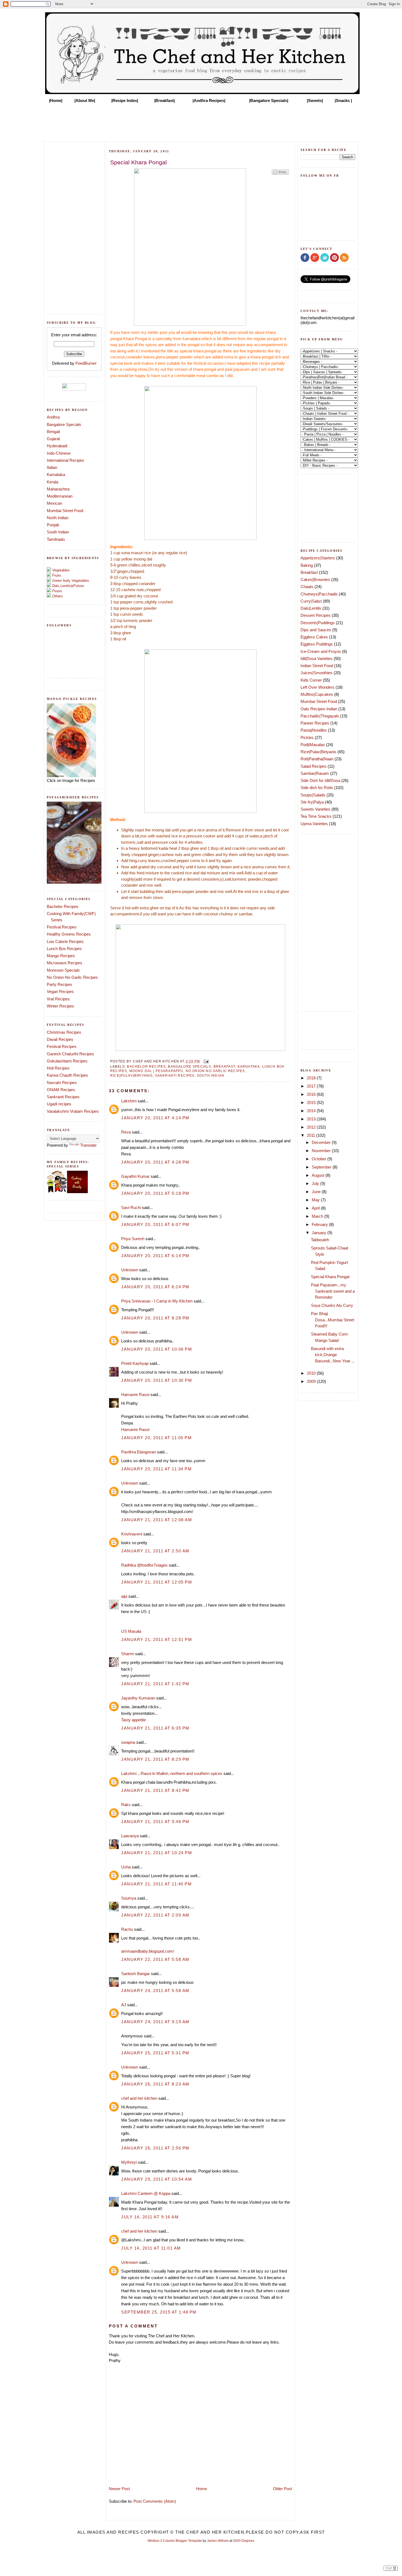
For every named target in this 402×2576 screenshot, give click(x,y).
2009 (312, 1381)
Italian (52, 467)
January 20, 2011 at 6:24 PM (155, 1287)
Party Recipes (59, 984)
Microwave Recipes (65, 963)
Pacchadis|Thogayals (320, 716)
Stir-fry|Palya (312, 802)
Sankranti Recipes (63, 1097)
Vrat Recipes (58, 999)
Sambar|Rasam (315, 773)
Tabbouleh (320, 1240)
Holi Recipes (58, 1068)
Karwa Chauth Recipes (67, 1075)
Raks (126, 1805)
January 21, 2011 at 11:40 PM (156, 1884)
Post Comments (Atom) (155, 2501)
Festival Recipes (62, 927)
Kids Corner (311, 680)
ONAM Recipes (61, 1090)
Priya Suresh (133, 1239)
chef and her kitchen (139, 2098)
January (320, 1233)
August (319, 1175)
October (320, 1159)
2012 (312, 1127)
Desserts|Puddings (318, 623)
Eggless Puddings (317, 644)
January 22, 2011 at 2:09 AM (155, 1915)
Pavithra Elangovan (139, 1452)
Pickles (307, 738)
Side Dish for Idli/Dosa (320, 780)
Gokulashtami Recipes (67, 1061)
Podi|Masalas (313, 745)
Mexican (54, 503)
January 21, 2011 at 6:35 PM (155, 1728)
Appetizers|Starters (318, 558)
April (316, 1208)
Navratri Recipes (62, 1083)
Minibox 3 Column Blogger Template (175, 2541)
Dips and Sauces (316, 630)
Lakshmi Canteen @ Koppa (146, 2193)
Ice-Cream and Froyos (321, 651)
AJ (124, 2005)
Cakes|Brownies (315, 579)
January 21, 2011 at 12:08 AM (157, 1520)
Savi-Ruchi (131, 1207)
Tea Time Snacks (316, 816)
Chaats (307, 587)
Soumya (129, 1898)
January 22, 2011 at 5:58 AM (155, 1959)
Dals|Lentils (311, 608)
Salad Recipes (314, 766)
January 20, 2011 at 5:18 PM (155, 1193)
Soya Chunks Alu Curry (332, 1305)
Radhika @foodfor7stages (144, 1565)
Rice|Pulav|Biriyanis (131, 1075)
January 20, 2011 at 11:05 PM (156, 1438)
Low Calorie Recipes (65, 941)
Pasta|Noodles (314, 730)
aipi (124, 1596)
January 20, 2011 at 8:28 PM (155, 1318)
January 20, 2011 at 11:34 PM (156, 1469)
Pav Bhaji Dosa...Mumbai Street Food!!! (333, 1320)
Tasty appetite (133, 1720)
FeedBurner (86, 363)
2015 (312, 1102)
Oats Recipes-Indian (319, 709)
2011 (311, 1135)
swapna (128, 1742)
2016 (312, 1094)
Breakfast (225, 1066)
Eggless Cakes (314, 637)
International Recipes (65, 460)
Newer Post (119, 2489)
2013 (312, 1119)
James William (218, 2541)
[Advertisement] (201, 121)
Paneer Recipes (315, 723)
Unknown (130, 1270)
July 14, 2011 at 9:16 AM (150, 2217)
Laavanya (130, 1836)
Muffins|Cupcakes (317, 694)
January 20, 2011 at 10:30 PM (157, 1380)
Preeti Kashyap (135, 1363)
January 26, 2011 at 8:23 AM (155, 2084)
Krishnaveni (132, 1534)
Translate (88, 1145)
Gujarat (53, 439)
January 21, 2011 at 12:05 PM (157, 1582)
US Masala (131, 1631)
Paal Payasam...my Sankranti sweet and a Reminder (333, 1291)
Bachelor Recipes (63, 906)
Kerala (53, 482)
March (318, 1216)
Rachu (127, 1929)
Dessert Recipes (316, 615)
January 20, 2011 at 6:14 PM (155, 1256)
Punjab (53, 525)
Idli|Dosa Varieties (317, 658)
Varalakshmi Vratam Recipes (73, 1111)
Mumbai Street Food (65, 511)
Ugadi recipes (59, 1104)
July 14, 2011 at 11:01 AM (151, 2248)
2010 (312, 1373)
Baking (307, 565)
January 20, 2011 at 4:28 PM (155, 1162)
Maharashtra (58, 489)
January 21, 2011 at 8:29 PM (155, 1759)
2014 (312, 1111)
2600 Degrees (244, 2541)
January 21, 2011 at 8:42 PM (155, 1790)
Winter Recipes (60, 1006)
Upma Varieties (314, 824)
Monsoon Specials (63, 970)
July (316, 1183)
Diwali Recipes (60, 1039)
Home (202, 2489)
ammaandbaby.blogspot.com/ (148, 1951)
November (322, 1151)
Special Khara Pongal (330, 1277)
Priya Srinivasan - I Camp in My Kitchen (157, 1301)
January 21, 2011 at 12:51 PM (157, 1639)
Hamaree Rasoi (135, 1394)
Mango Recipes (61, 956)
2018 (312, 1078)
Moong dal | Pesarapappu (156, 1071)
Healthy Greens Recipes (69, 934)
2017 (312, 1086)
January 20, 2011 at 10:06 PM (157, 1349)
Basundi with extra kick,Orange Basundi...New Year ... (333, 1355)
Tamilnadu (56, 539)
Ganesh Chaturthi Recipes (70, 1054)
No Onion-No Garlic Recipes (72, 977)
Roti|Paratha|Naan (317, 759)
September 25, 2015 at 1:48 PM (159, 2312)
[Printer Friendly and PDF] (280, 174)
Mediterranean (60, 496)
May (316, 1200)
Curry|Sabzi (311, 601)
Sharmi (128, 1654)
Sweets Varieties (315, 809)
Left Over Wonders (317, 687)
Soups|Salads (313, 795)
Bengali (53, 432)
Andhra (53, 417)
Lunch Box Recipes (64, 949)
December (322, 1142)
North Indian (58, 518)
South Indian (58, 532)
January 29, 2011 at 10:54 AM (157, 2179)
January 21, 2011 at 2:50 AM (155, 1551)
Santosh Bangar (136, 1974)
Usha (126, 1867)
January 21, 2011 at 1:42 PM (155, 1684)
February (320, 1224)
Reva (126, 1132)
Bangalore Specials (64, 424)
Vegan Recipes (60, 991)
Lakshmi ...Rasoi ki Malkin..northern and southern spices (172, 1773)
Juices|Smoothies (317, 673)
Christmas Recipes (64, 1032)
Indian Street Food (317, 666)
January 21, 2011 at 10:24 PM (157, 1853)
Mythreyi (129, 2162)
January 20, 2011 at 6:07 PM (155, 1224)
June (317, 1192)
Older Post (282, 2489)
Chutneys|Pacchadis (319, 594)
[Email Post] (205, 1061)
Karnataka (56, 474)
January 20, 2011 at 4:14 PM (155, 1118)
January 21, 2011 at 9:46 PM (155, 1822)
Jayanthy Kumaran (138, 1698)
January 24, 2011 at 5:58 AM (155, 1991)
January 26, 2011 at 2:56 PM (155, 2148)
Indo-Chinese (59, 453)
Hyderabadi (57, 446)
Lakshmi (129, 1101)
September (322, 1167)
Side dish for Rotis (317, 788)
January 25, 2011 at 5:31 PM (155, 2053)
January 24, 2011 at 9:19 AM (155, 2022)
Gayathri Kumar (135, 1176)
